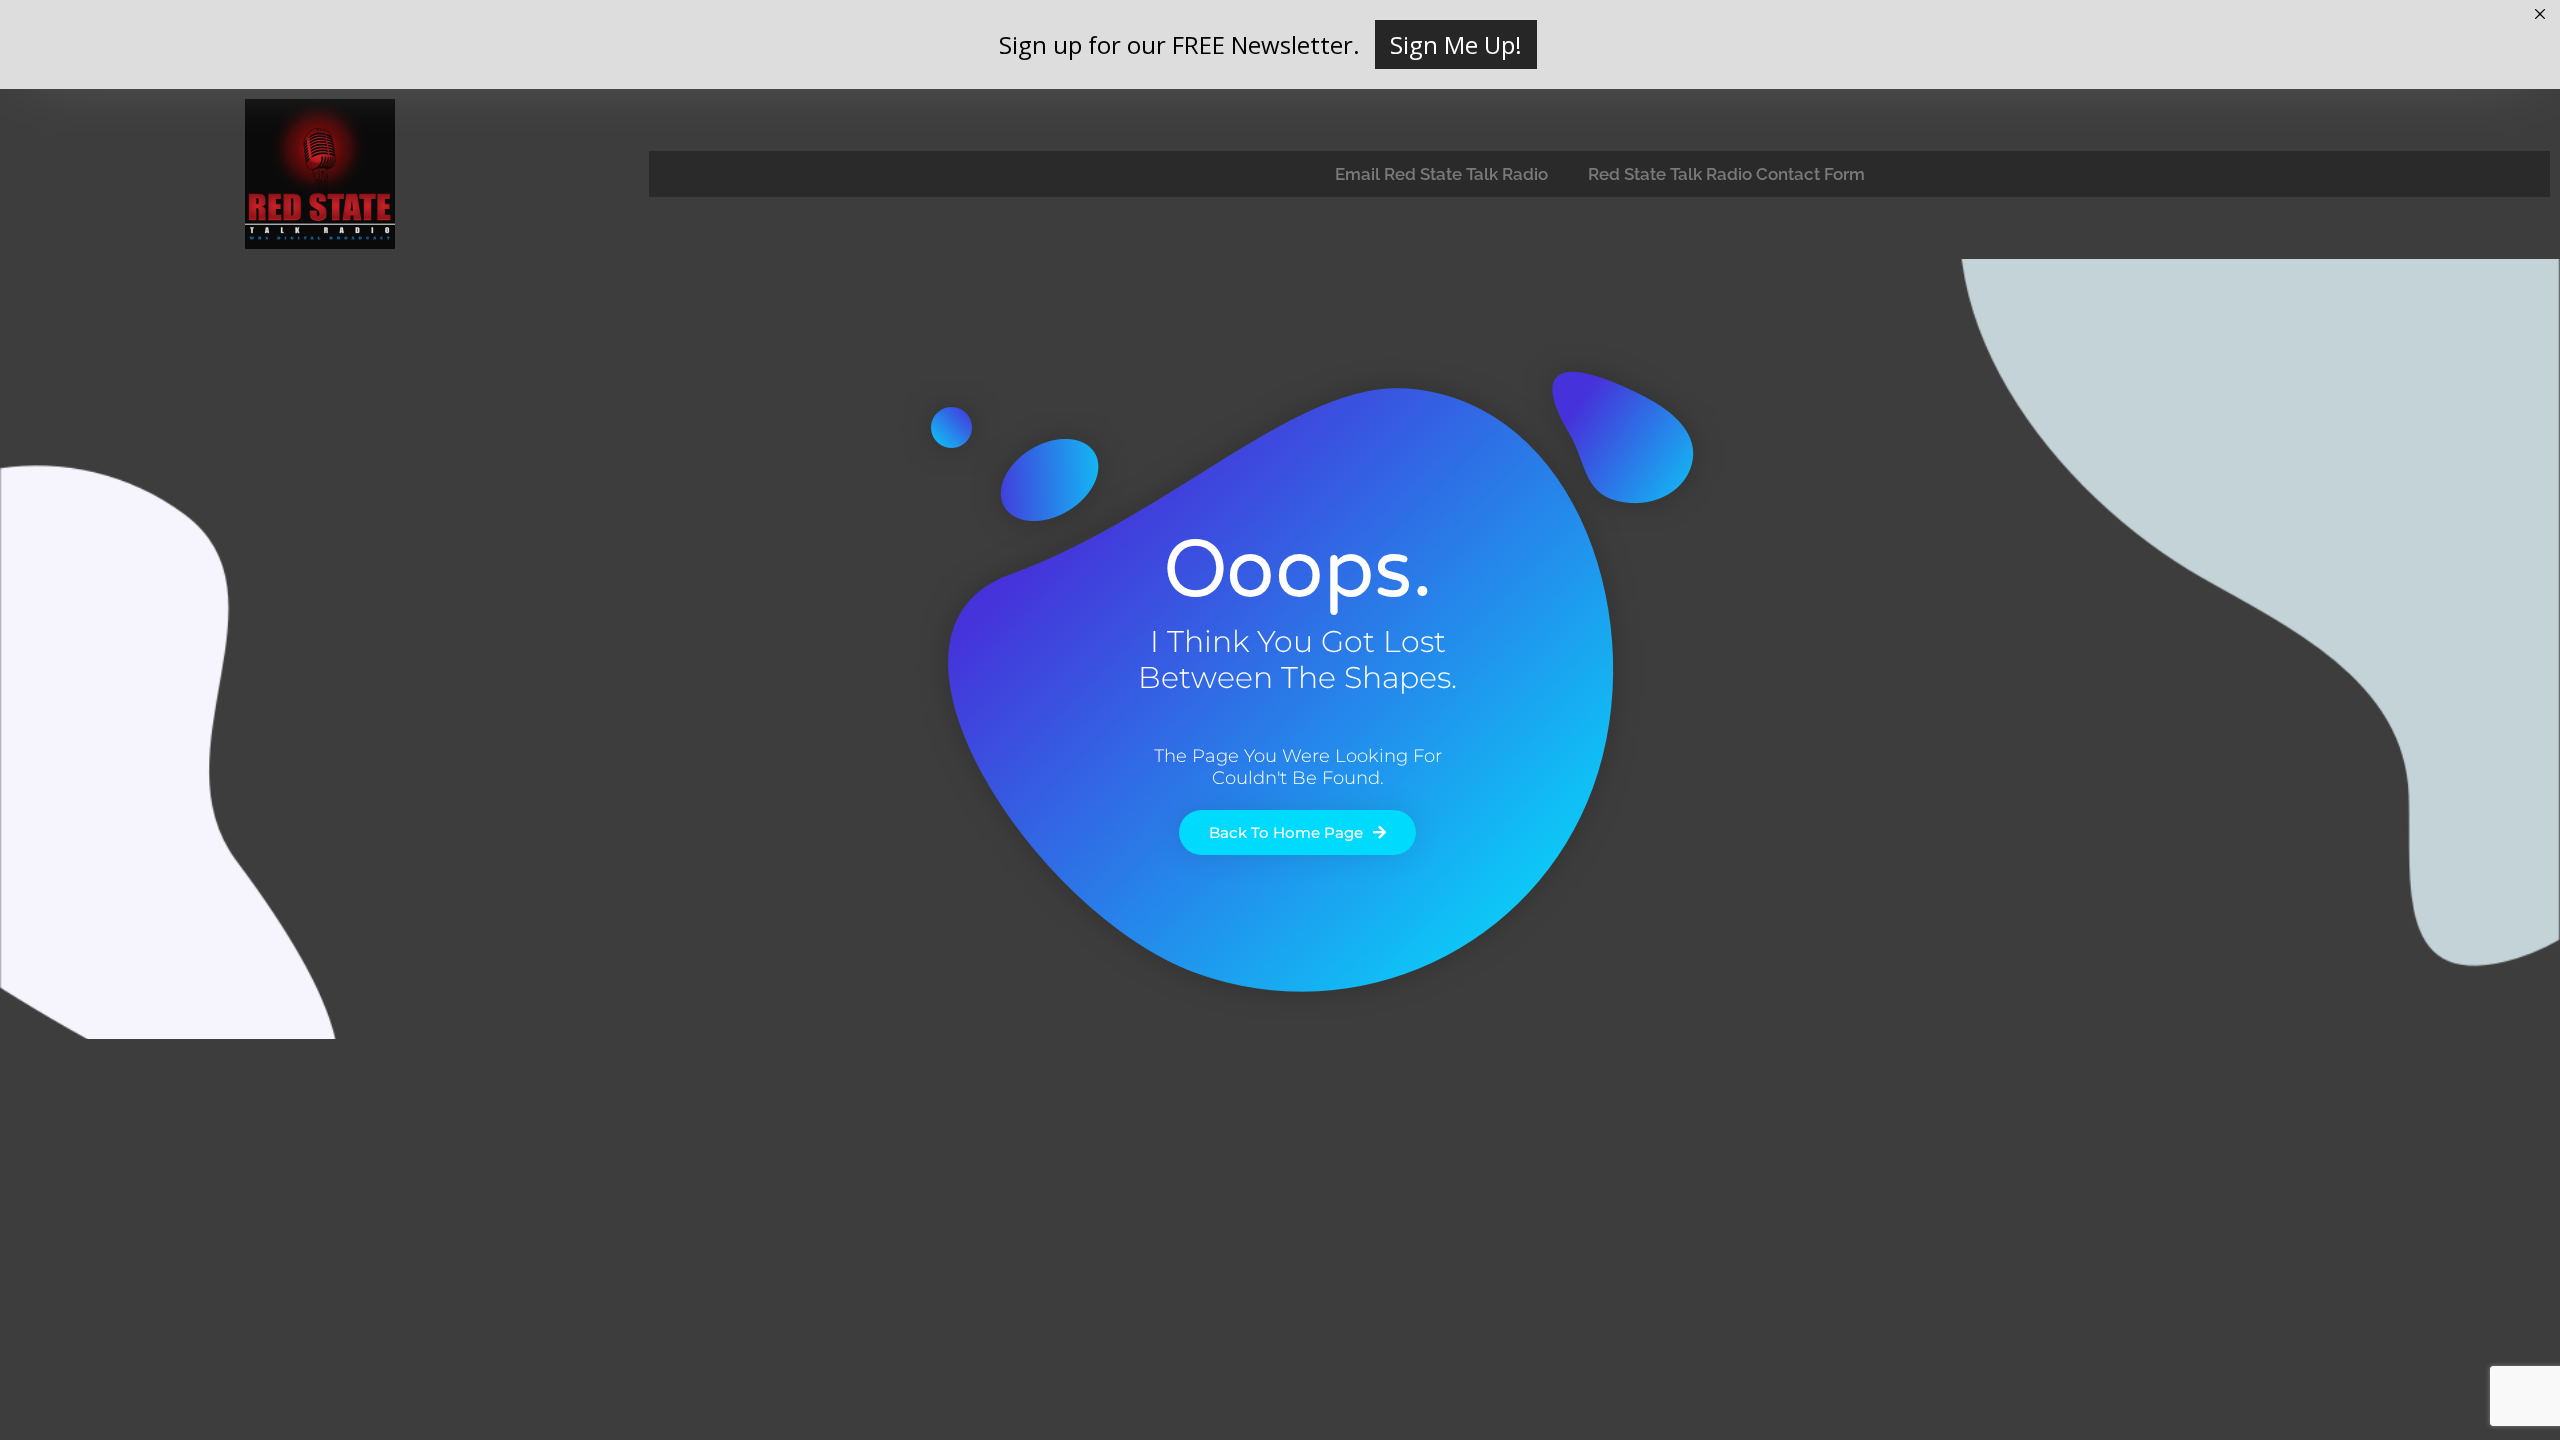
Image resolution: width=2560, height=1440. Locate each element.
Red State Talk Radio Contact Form (1726, 174)
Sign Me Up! (1456, 44)
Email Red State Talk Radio (1441, 174)
